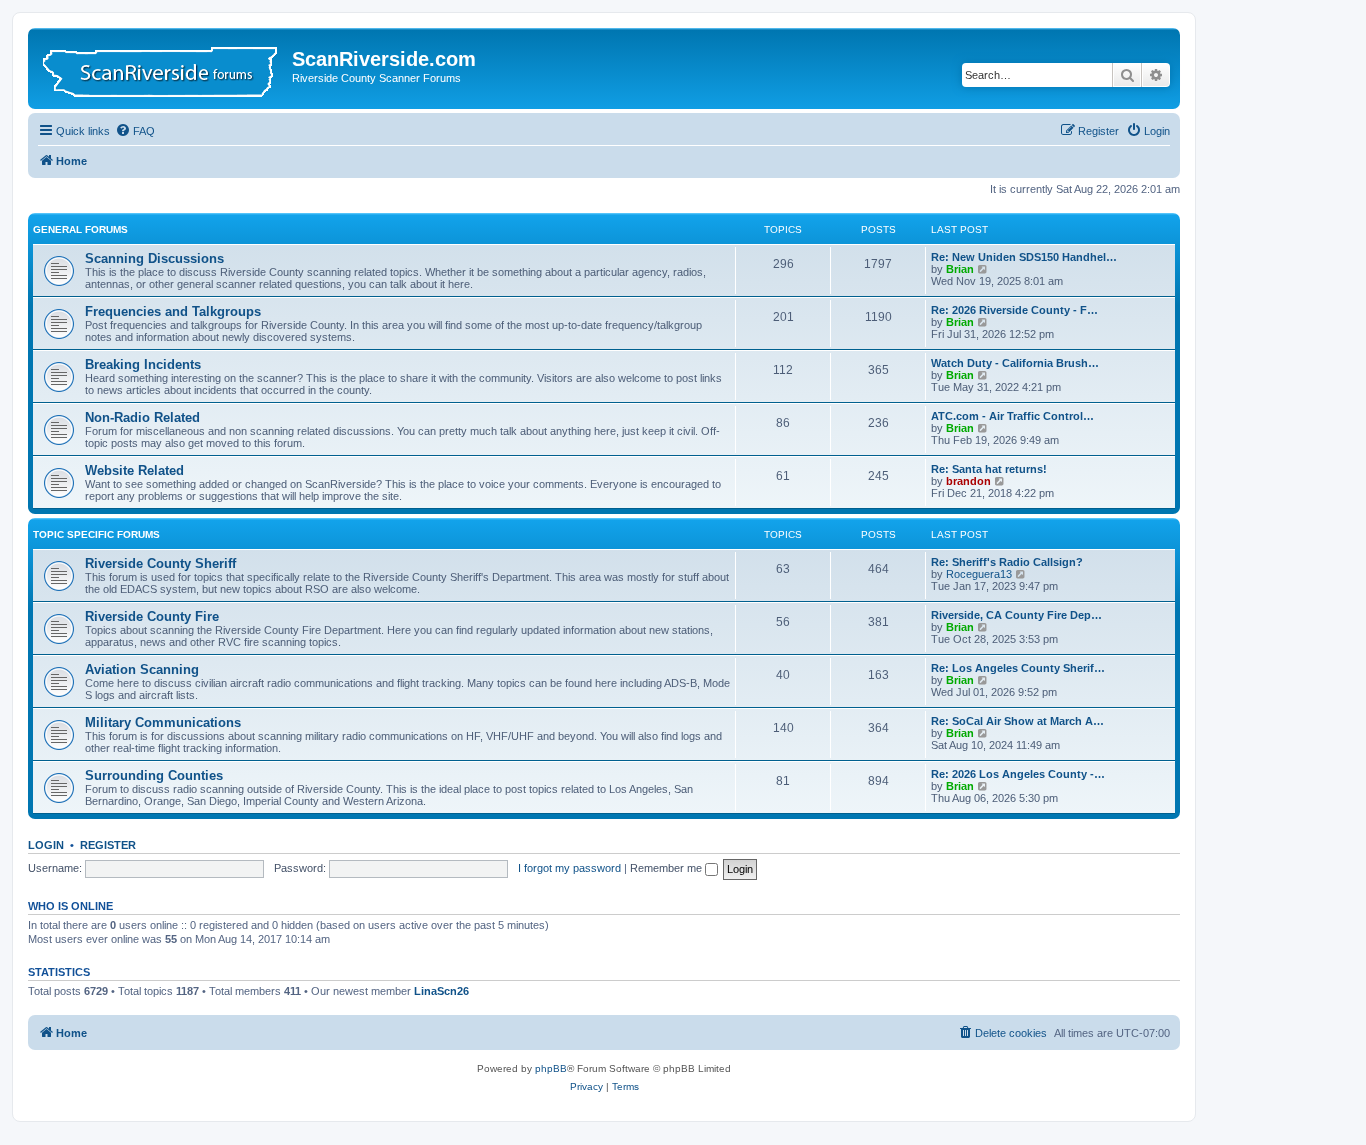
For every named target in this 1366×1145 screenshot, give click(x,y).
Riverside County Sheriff (160, 563)
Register (108, 845)
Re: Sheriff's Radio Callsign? (1007, 562)
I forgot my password (569, 868)
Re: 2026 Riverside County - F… (1014, 310)
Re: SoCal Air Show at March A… (1017, 721)
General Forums (80, 229)
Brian (960, 269)
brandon (968, 481)
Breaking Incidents (143, 364)
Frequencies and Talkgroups (173, 311)
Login (46, 845)
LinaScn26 (441, 991)
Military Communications (163, 722)
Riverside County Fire (152, 616)
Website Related (134, 470)
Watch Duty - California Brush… (1015, 363)
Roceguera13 (979, 574)
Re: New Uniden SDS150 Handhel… (1024, 257)
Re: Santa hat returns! (989, 469)
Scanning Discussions (154, 258)
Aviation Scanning (142, 669)
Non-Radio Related (142, 417)
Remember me (667, 868)
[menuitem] (135, 131)
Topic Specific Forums (96, 534)
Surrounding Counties (154, 775)
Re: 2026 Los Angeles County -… (1018, 774)
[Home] (162, 68)
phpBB (551, 1068)
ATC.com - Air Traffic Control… (1012, 416)
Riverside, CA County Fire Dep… (1016, 615)
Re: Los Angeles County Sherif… (1018, 668)
